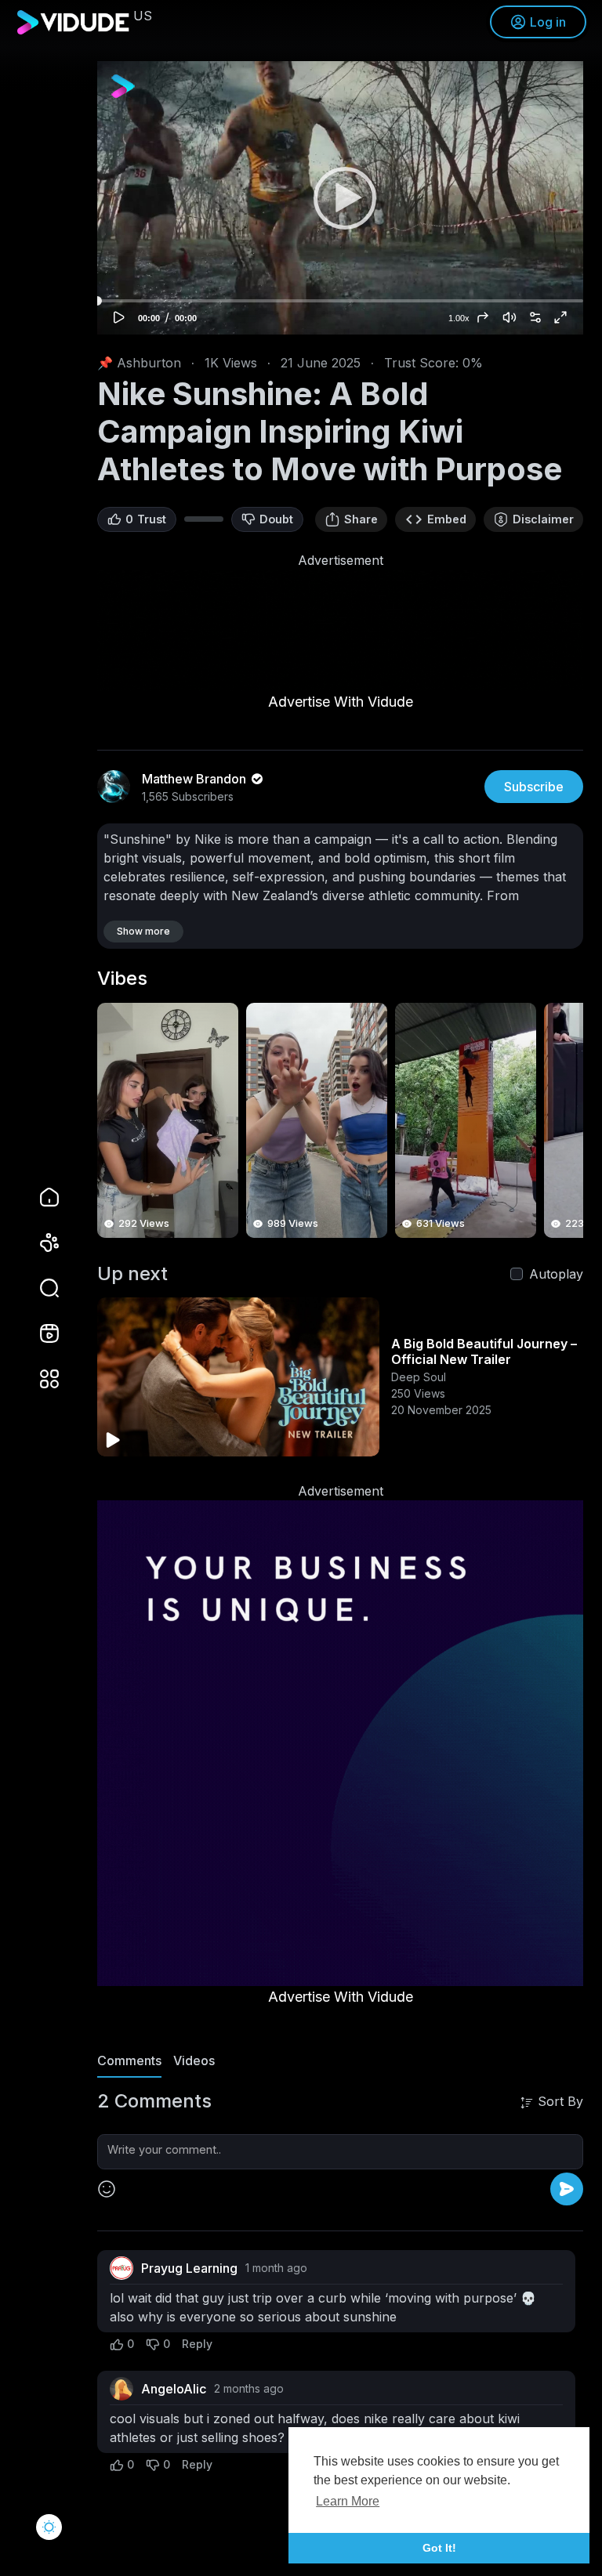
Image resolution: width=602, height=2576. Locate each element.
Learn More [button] (348, 2501)
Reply (197, 2344)
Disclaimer (543, 519)
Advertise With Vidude (341, 702)
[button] (39, 1288)
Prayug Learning (189, 2268)
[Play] (340, 197)
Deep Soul (419, 1377)
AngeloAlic (174, 2389)
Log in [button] (548, 22)
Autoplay (556, 1274)
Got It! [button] (439, 2548)
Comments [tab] (129, 2060)
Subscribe (534, 787)
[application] (340, 198)
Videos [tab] (194, 2060)
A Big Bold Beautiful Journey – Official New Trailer (484, 1351)
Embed (447, 519)
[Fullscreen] (560, 317)
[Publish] (567, 2189)
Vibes (122, 979)
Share (361, 519)
